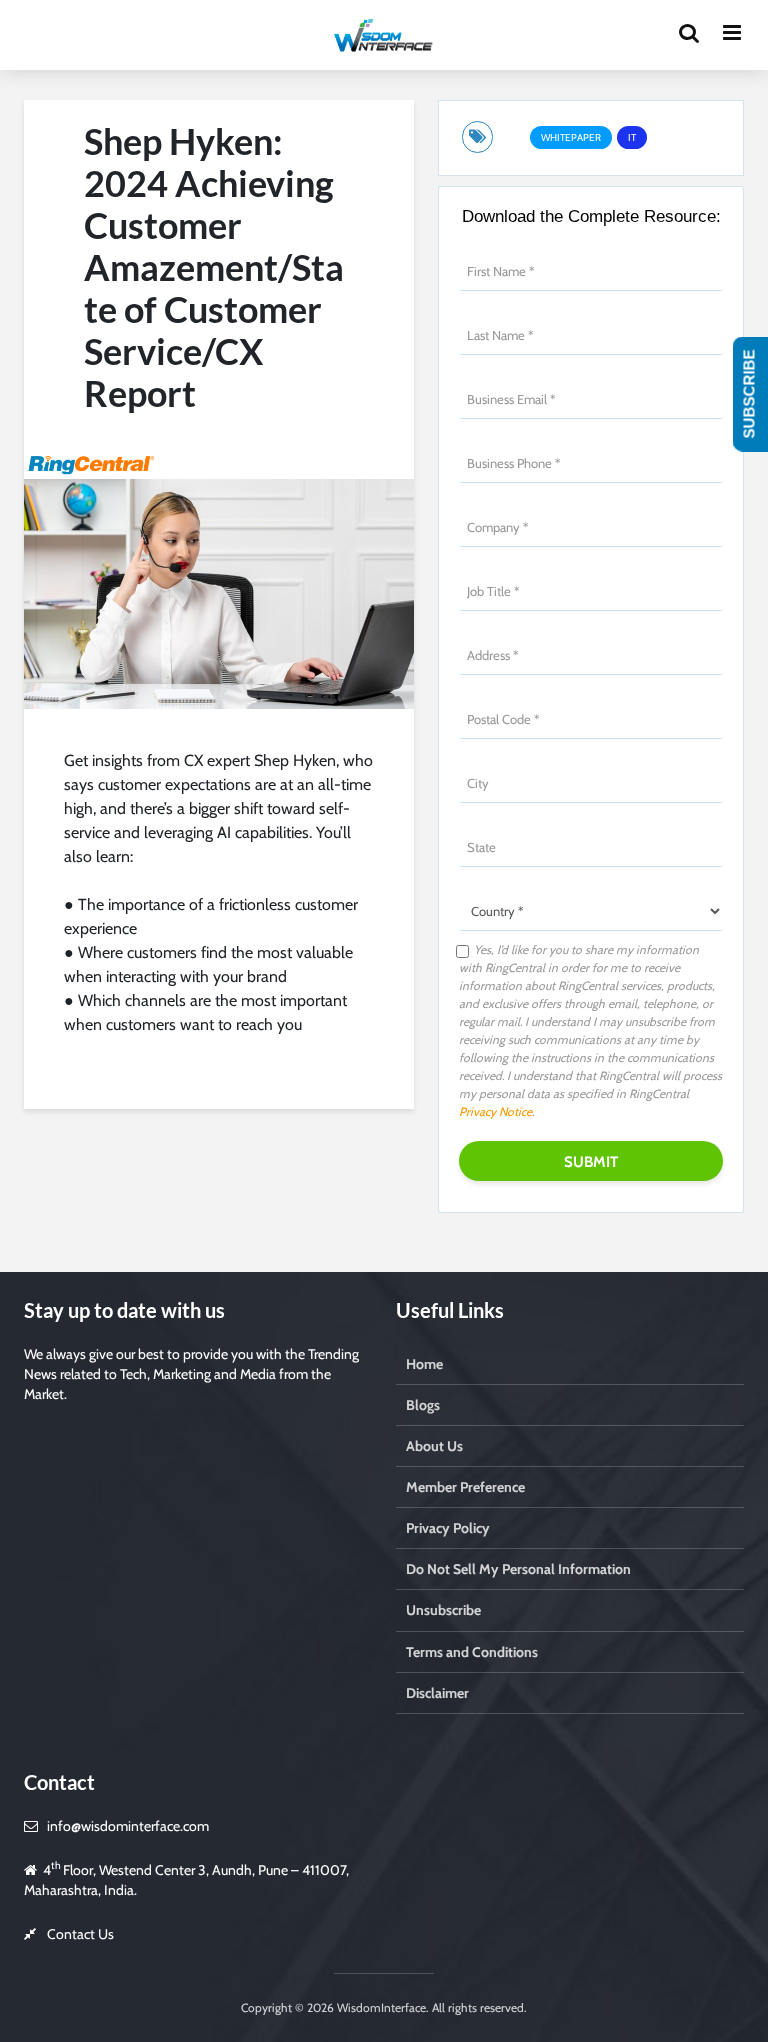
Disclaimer (437, 1693)
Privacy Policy (448, 1528)
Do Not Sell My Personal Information (518, 1569)
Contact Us (80, 1934)
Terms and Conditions (472, 1652)
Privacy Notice (495, 1111)
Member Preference (465, 1487)
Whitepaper (571, 137)
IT (632, 137)
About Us (434, 1446)
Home (424, 1364)
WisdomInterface (380, 2007)
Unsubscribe (443, 1610)
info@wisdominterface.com (128, 1826)
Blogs (423, 1405)
